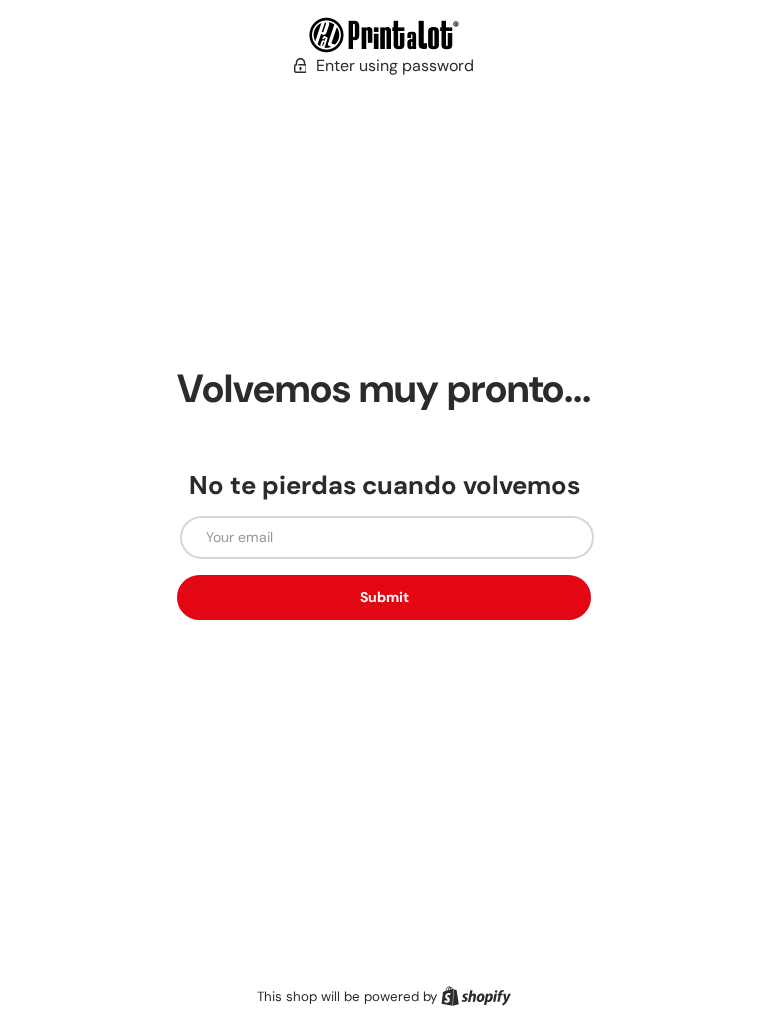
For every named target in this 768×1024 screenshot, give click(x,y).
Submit (384, 597)
